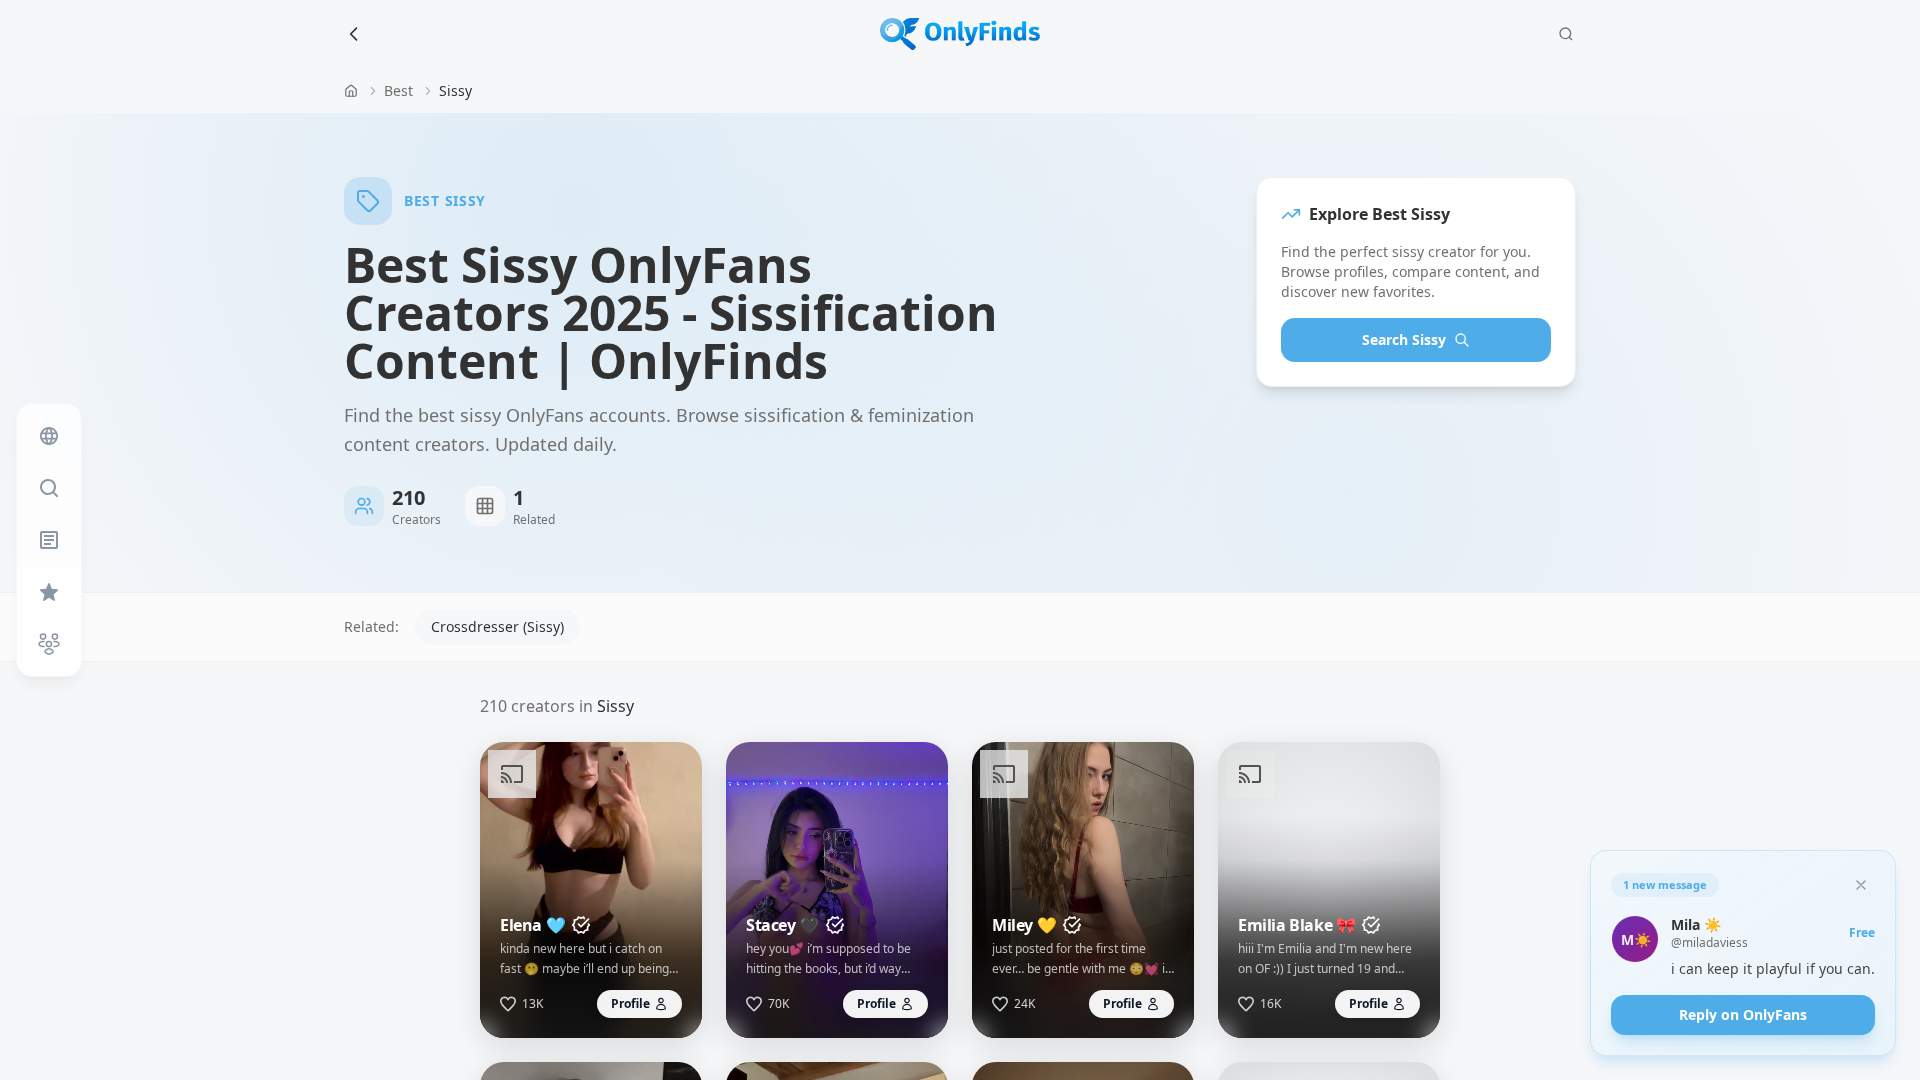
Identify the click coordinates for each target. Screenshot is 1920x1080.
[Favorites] (49, 592)
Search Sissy (1404, 339)
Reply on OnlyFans (1743, 1014)
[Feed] (49, 436)
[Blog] (49, 540)
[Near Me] (49, 644)
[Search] (1566, 34)
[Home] (351, 91)
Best (398, 90)
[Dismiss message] (1861, 885)
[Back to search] (354, 34)
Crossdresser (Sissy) (497, 626)
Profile (630, 1003)
